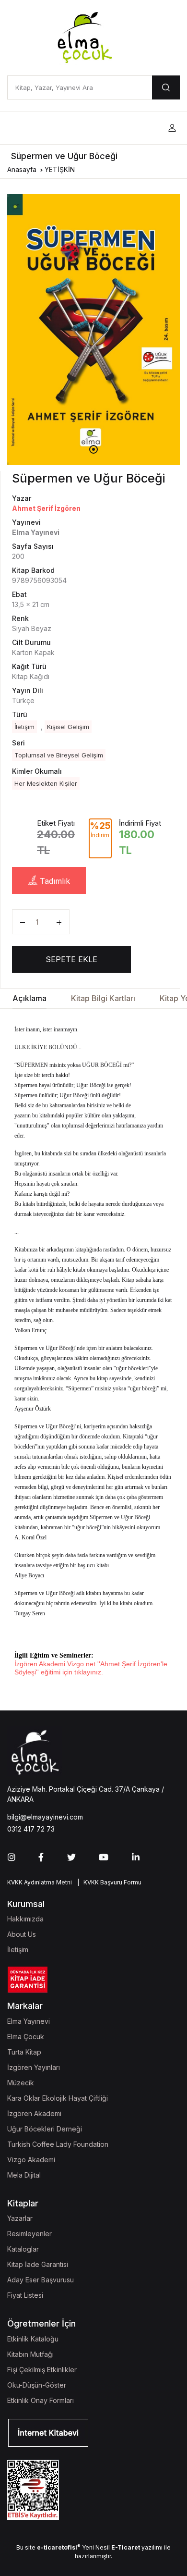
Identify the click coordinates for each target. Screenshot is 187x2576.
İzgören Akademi (34, 2113)
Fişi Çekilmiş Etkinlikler (42, 2370)
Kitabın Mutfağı (30, 2354)
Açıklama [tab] (29, 998)
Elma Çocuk (26, 2037)
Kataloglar (23, 2249)
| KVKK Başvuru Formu (108, 1882)
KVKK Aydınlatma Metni (40, 1882)
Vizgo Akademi (31, 2160)
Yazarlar (20, 2218)
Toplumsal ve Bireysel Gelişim (59, 755)
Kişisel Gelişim (68, 727)
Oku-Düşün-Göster (37, 2385)
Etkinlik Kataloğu (33, 2339)
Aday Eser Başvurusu (41, 2280)
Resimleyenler (29, 2234)
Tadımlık (54, 881)
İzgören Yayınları (34, 2067)
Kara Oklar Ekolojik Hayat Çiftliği (58, 2098)
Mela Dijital (24, 2175)
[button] (172, 128)
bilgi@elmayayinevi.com (45, 1817)
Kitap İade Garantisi (38, 2264)
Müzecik (21, 2083)
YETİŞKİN (60, 169)
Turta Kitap (24, 2052)
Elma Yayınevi (29, 2021)
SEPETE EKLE (71, 959)
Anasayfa (22, 169)
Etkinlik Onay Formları (41, 2400)
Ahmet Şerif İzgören (46, 508)
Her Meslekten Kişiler (46, 783)
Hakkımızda (25, 1919)
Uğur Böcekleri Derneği (45, 2129)
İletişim (24, 727)
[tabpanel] (93, 329)
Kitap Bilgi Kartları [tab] (103, 998)
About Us (22, 1934)
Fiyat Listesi (25, 2295)
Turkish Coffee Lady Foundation (58, 2144)
